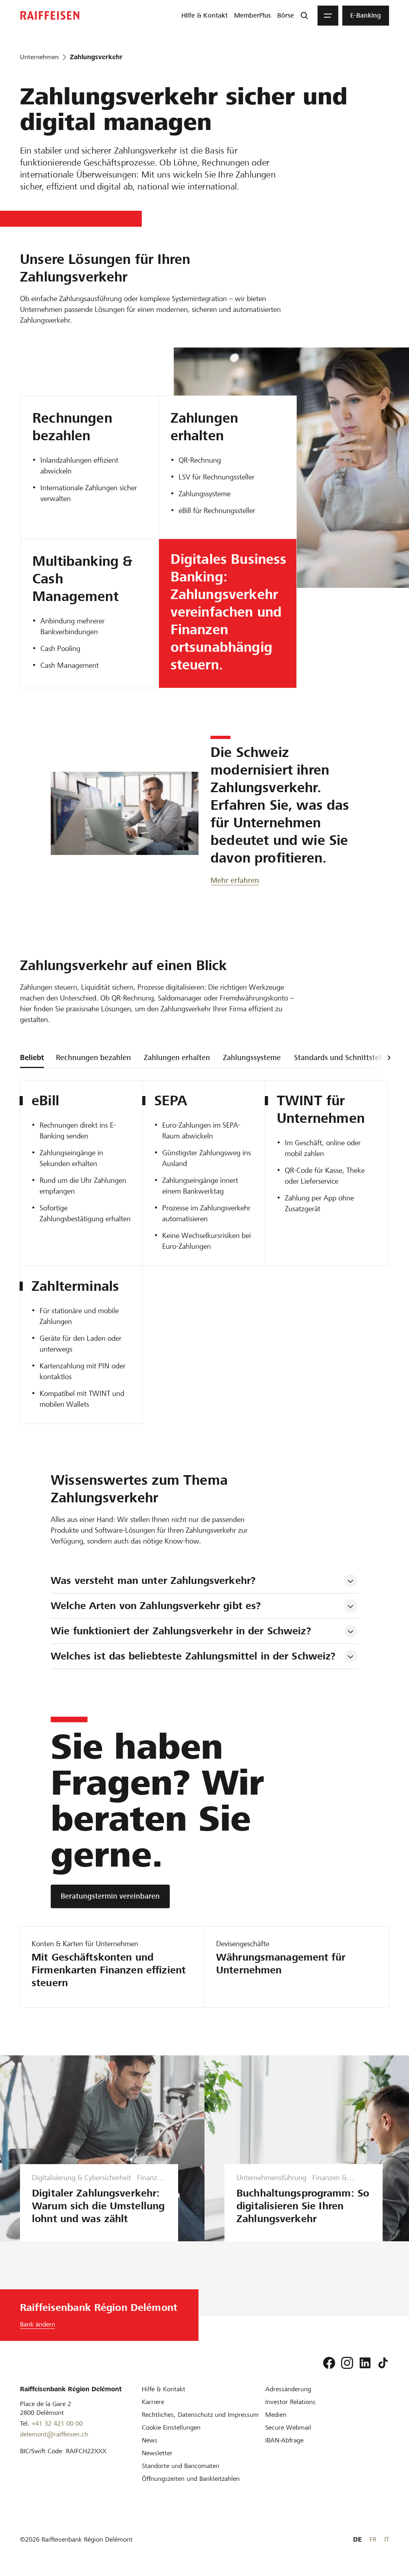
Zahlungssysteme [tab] (252, 1057)
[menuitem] (204, 16)
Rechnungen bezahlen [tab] (93, 1057)
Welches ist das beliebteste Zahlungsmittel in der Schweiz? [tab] (193, 1656)
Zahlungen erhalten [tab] (177, 1057)
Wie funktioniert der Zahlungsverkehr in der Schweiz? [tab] (181, 1631)
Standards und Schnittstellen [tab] (343, 1057)
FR (373, 2539)
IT (387, 2539)
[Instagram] (347, 2363)
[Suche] (304, 16)
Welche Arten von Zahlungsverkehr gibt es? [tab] (156, 1606)
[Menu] (328, 16)
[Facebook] (329, 2363)
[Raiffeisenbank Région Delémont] (50, 15)
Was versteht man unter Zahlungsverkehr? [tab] (153, 1581)
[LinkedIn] (365, 2363)
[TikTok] (383, 2363)
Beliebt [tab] (32, 1057)
